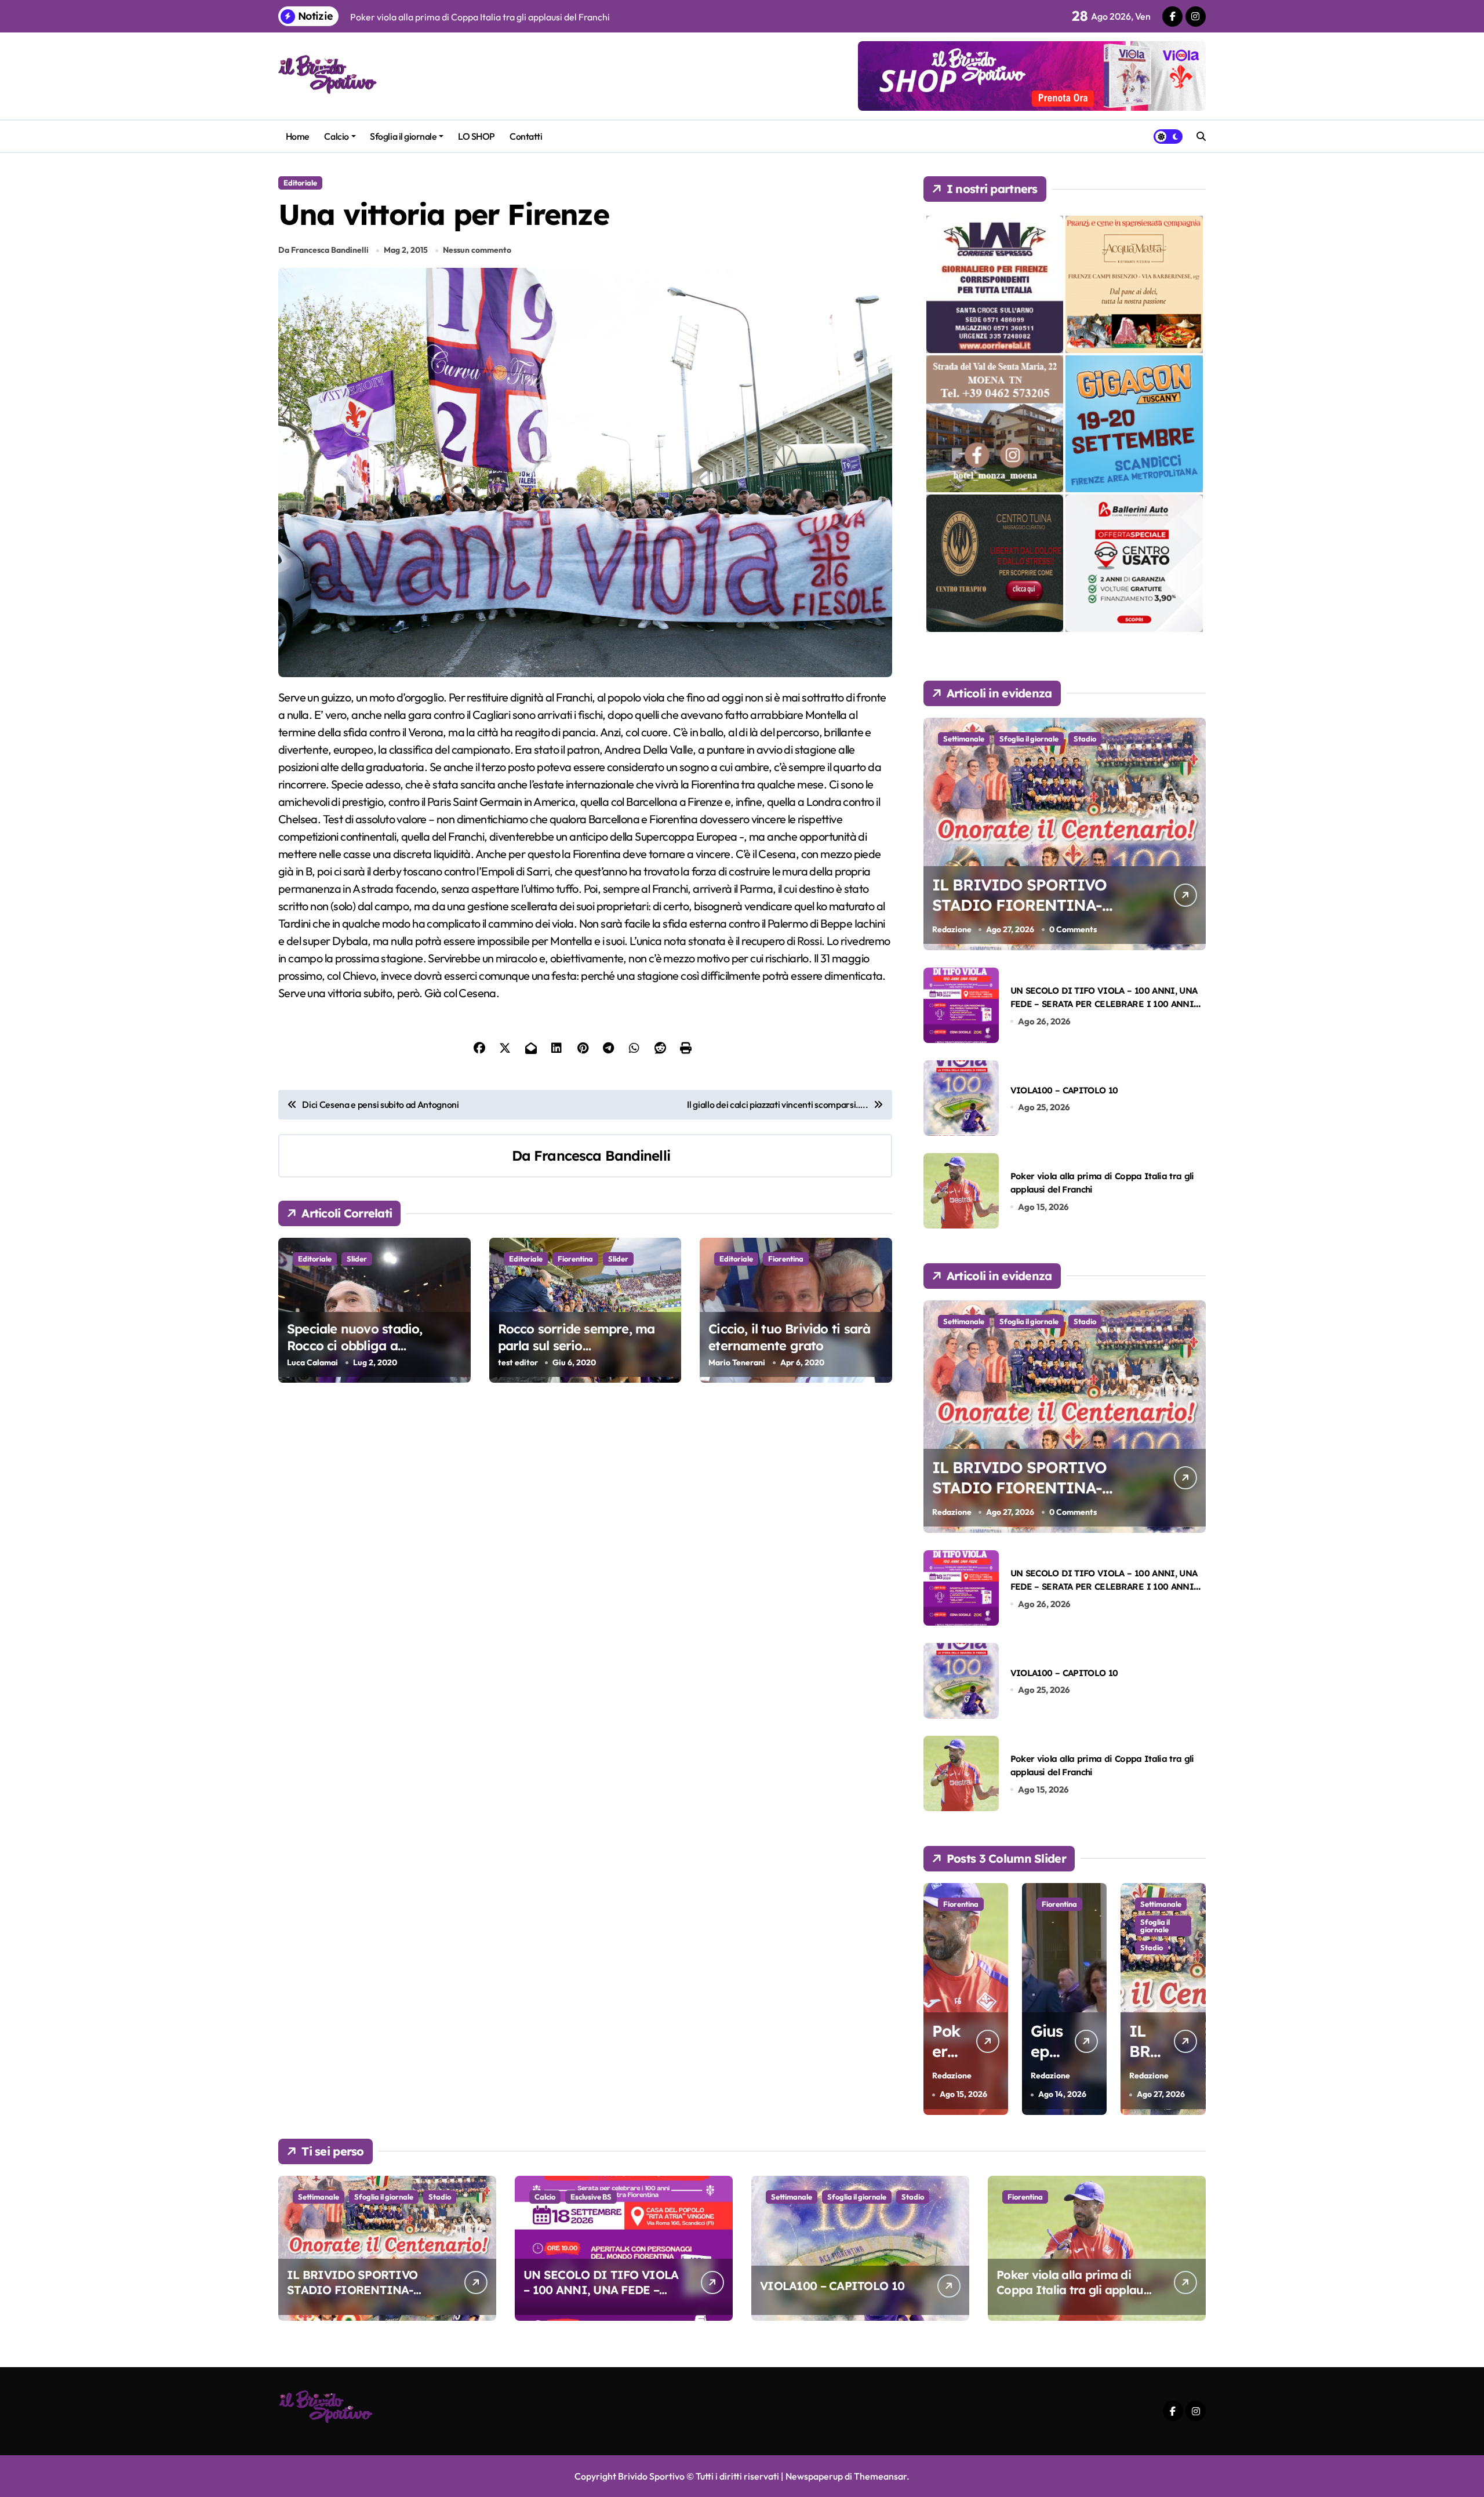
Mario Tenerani (737, 1362)
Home (298, 136)
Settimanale (964, 739)
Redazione (952, 929)
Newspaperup (814, 2476)
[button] (1194, 1998)
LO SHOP (477, 136)
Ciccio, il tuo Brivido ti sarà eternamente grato (789, 1337)
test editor (518, 1362)
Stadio (1085, 739)
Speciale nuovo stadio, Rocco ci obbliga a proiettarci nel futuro (355, 1345)
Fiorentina (575, 1259)
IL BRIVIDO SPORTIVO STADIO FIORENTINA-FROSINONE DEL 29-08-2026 (1022, 915)
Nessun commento (477, 250)
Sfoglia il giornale (403, 136)
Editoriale (300, 183)
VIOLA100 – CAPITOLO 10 (1064, 1090)
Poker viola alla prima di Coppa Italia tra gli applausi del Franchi (1074, 2290)
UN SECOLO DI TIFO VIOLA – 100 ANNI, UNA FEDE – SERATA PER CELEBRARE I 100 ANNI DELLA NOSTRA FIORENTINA (1104, 1004)
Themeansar (880, 2476)
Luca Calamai (312, 1362)
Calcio (336, 136)
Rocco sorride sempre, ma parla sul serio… (576, 1337)
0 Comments (1073, 929)
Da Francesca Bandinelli (323, 250)
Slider (357, 1259)
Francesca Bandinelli (602, 1155)
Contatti (526, 136)
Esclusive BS (1161, 1922)
